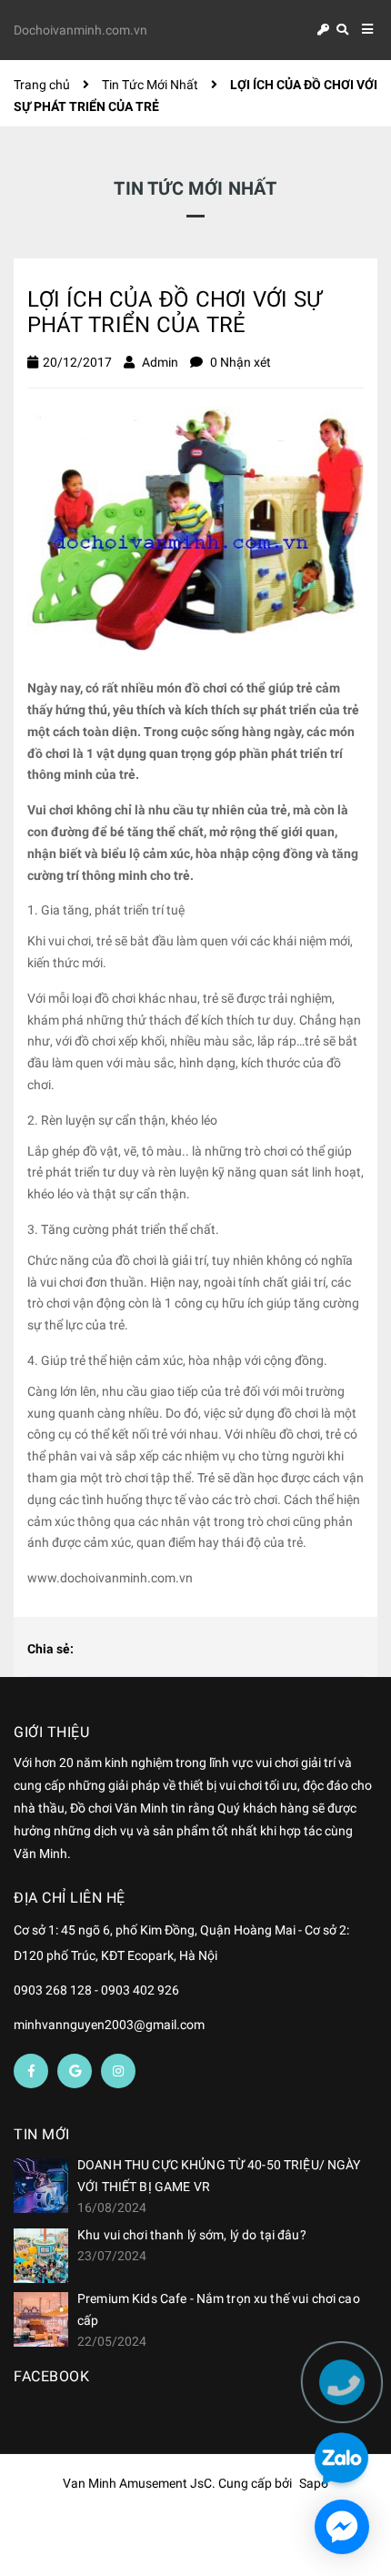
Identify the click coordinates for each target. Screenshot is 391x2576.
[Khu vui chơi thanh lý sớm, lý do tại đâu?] (41, 2256)
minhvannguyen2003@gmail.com (109, 2025)
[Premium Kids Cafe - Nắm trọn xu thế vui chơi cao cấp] (41, 2319)
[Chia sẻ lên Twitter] (121, 1650)
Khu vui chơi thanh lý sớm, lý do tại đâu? (192, 2235)
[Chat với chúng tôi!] (342, 2527)
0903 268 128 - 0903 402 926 (96, 1990)
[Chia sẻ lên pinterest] (150, 1650)
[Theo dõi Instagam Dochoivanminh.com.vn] (118, 2071)
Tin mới (42, 2134)
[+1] (179, 1650)
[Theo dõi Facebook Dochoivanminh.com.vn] (31, 2071)
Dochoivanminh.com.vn (80, 30)
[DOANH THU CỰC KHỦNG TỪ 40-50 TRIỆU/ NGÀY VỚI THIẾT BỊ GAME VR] (41, 2186)
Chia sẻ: (50, 1649)
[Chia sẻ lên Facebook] (92, 1650)
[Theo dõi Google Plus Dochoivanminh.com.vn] (75, 2071)
